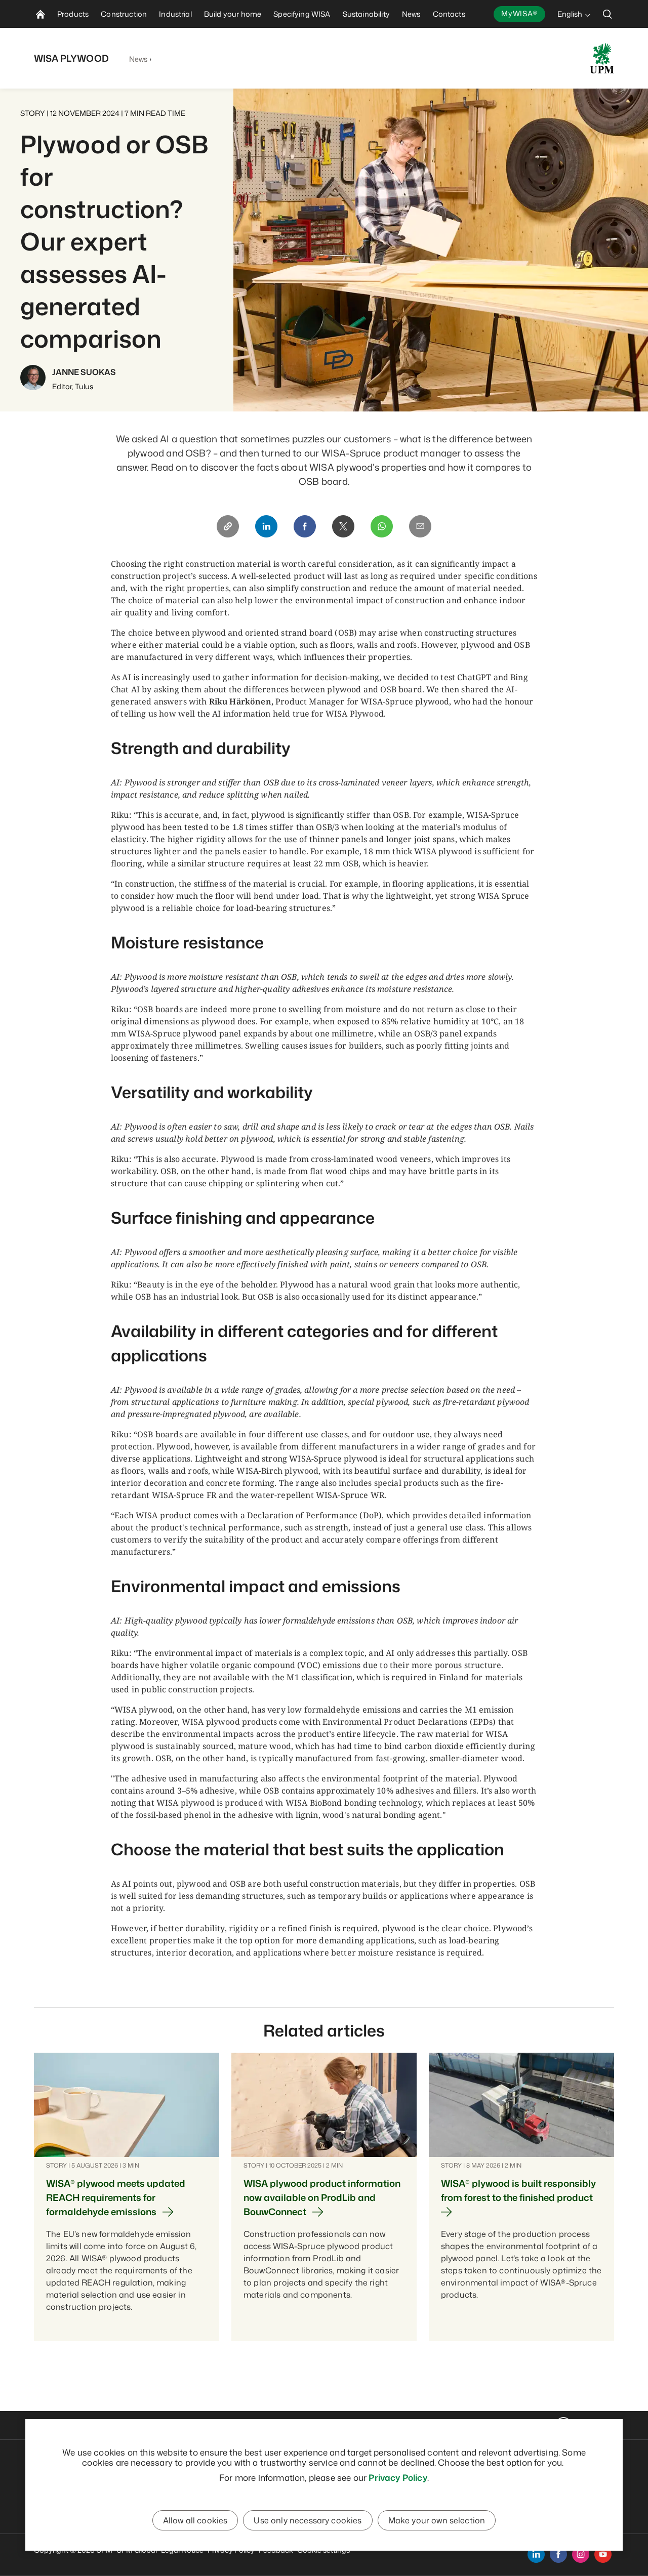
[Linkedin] (266, 526)
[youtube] (603, 2554)
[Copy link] (228, 526)
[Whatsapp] (382, 526)
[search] (607, 14)
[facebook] (558, 2554)
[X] (343, 526)
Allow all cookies (195, 2520)
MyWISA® (519, 13)
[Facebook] (305, 526)
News (138, 59)
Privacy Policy (398, 2477)
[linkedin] (536, 2554)
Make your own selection (437, 2520)
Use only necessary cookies (308, 2520)
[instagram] (581, 2554)
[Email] (420, 526)
